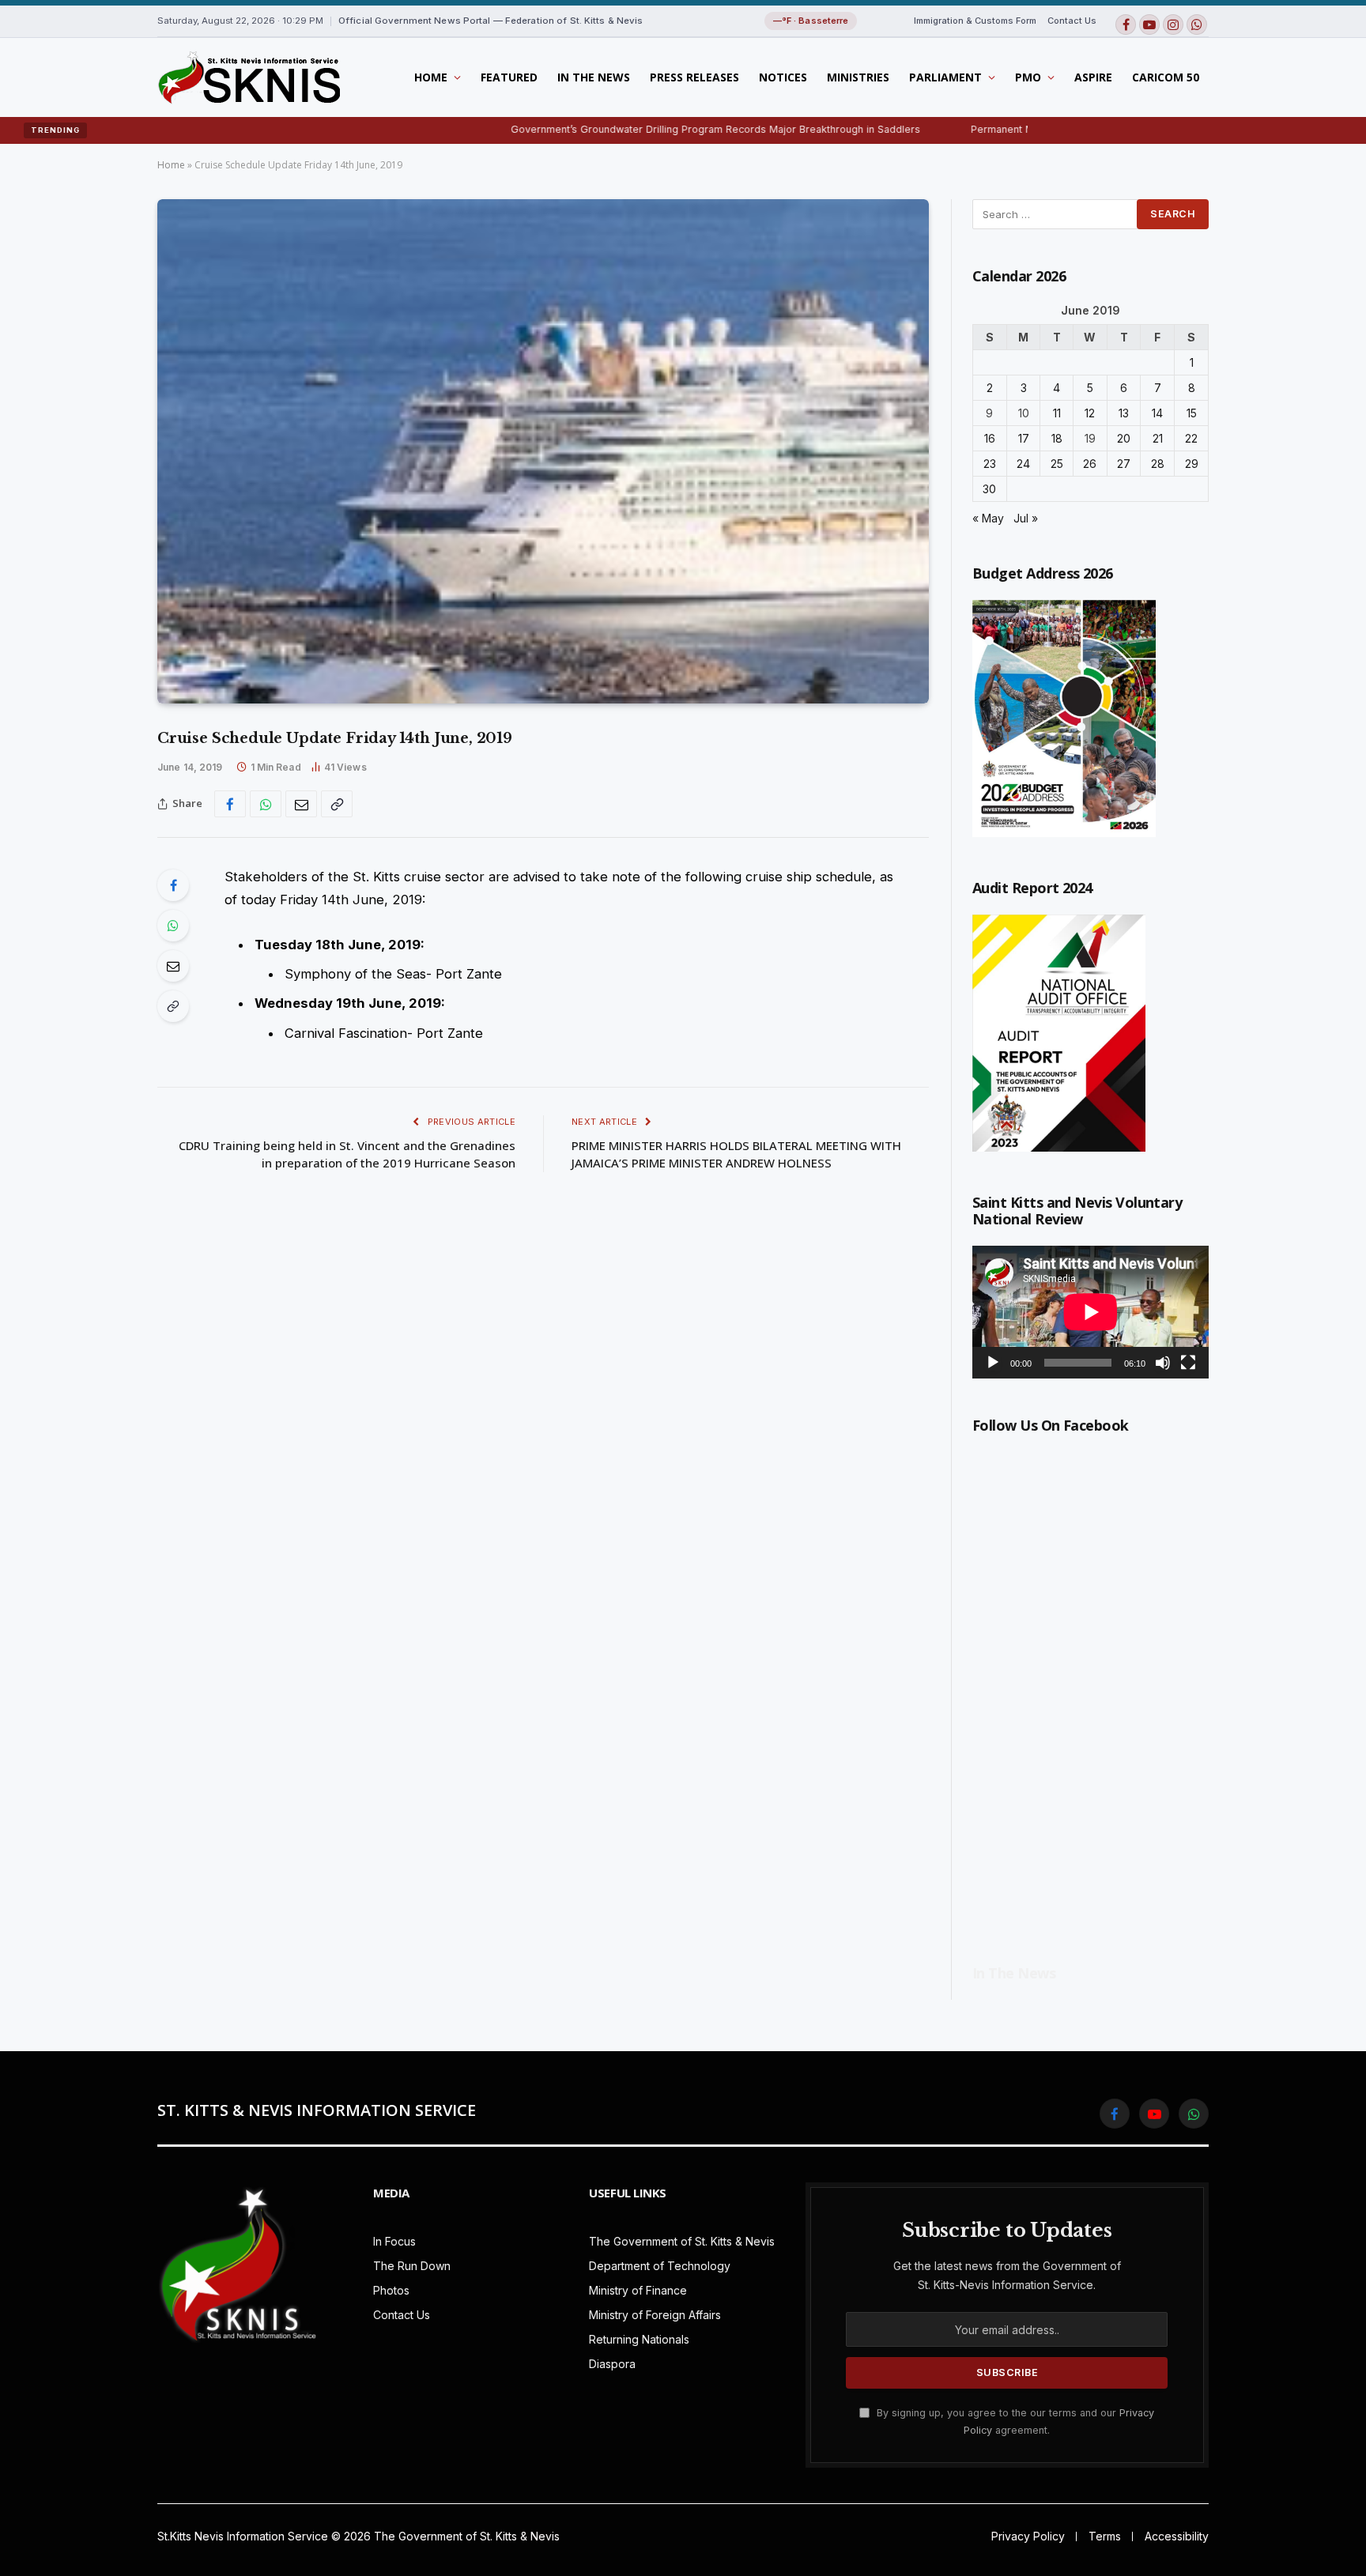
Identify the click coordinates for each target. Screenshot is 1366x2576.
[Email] (173, 966)
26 (1090, 464)
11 (1057, 413)
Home (431, 77)
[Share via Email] (301, 804)
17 (1024, 438)
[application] (1091, 1312)
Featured (509, 77)
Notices (783, 77)
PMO (1028, 77)
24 (1023, 464)
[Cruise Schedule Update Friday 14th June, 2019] (543, 451)
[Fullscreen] (1188, 1363)
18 (1057, 438)
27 (1124, 464)
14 (1157, 413)
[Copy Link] (337, 804)
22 (1191, 438)
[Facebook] (173, 885)
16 (990, 438)
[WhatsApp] (173, 926)
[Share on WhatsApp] (266, 804)
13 (1124, 413)
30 (989, 489)
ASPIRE (1093, 77)
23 (990, 464)
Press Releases (694, 77)
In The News (594, 77)
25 (1057, 464)
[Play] (993, 1363)
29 (1192, 464)
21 (1158, 438)
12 (1090, 413)
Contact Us (1072, 21)
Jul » (1026, 518)
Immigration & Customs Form (975, 21)
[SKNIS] (249, 77)
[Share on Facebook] (230, 804)
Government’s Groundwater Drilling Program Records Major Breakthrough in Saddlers (617, 129)
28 (1158, 464)
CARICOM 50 (1166, 77)
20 (1124, 438)
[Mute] (1163, 1363)
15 (1192, 413)
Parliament (945, 77)
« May (988, 518)
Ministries (858, 77)
